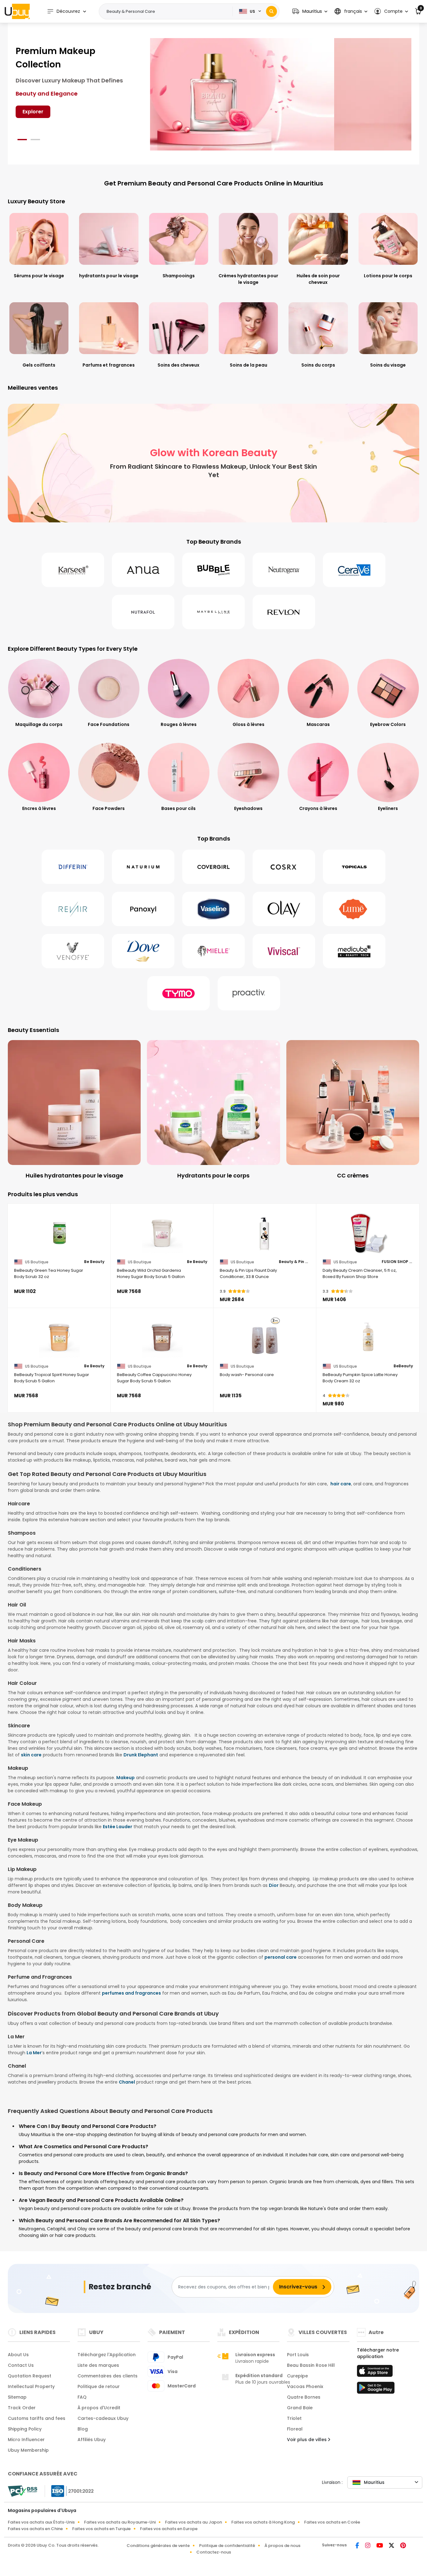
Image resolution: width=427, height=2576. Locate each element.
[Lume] (354, 909)
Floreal (295, 2429)
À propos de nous (282, 2546)
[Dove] (143, 951)
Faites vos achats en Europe (169, 2529)
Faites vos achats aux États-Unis (41, 2522)
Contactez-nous (214, 2552)
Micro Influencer (26, 2440)
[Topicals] (354, 867)
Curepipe (297, 2376)
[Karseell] (73, 570)
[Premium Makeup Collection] (281, 94)
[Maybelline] (213, 612)
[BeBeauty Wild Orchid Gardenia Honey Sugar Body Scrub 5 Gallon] (162, 1233)
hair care (341, 1484)
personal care (281, 1957)
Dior (274, 1885)
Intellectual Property (31, 2386)
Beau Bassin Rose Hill (311, 2365)
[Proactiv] (249, 993)
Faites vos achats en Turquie (101, 2529)
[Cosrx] (284, 867)
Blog (83, 2429)
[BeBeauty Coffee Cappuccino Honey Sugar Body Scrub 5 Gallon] (162, 1338)
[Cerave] (354, 570)
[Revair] (73, 909)
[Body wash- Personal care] (265, 1338)
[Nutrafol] (143, 612)
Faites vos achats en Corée (332, 2522)
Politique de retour (99, 2386)
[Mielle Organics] (213, 951)
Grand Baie (300, 2408)
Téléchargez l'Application (107, 2355)
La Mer (34, 2053)
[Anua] (143, 570)
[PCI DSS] (23, 2491)
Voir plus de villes (307, 2440)
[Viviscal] (284, 951)
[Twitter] (392, 2546)
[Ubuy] (17, 11)
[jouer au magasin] (376, 2390)
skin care (31, 1755)
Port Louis (298, 2355)
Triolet (294, 2418)
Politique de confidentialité (227, 2546)
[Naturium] (143, 867)
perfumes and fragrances (131, 1993)
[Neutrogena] (284, 570)
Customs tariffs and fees (37, 2418)
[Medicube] (354, 951)
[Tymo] (178, 993)
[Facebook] (358, 2546)
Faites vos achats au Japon (193, 2522)
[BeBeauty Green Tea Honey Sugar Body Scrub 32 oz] (59, 1233)
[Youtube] (380, 2546)
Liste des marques (98, 2365)
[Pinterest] (403, 2546)
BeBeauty (403, 1366)
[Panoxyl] (143, 909)
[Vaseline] (213, 909)
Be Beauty (94, 1262)
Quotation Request (30, 2376)
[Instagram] (368, 2546)
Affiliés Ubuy (92, 2440)
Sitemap (17, 2397)
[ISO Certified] (69, 2491)
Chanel (127, 2082)
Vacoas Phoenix (305, 2386)
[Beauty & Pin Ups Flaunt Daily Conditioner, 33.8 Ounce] (265, 1233)
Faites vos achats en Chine (35, 2529)
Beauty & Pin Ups (294, 1262)
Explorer (33, 112)
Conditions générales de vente (158, 2546)
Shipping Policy (25, 2429)
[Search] (271, 11)
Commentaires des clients (108, 2376)
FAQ (82, 2397)
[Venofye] (73, 951)
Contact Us (21, 2365)
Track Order (22, 2408)
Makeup (126, 1778)
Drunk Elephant (141, 1755)
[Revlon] (284, 612)
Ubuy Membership (28, 2450)
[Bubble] (213, 570)
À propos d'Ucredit (99, 2408)
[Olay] (284, 909)
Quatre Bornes (304, 2397)
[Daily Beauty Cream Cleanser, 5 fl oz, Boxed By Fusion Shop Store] (368, 1233)
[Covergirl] (213, 867)
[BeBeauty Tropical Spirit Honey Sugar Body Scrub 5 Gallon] (59, 1338)
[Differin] (73, 867)
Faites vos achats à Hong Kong (263, 2522)
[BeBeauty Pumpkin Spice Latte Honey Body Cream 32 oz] (368, 1338)
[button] (310, 11)
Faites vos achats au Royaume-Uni (120, 2522)
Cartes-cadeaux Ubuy (103, 2418)
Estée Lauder (118, 1827)
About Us (18, 2355)
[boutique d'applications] (376, 2373)
